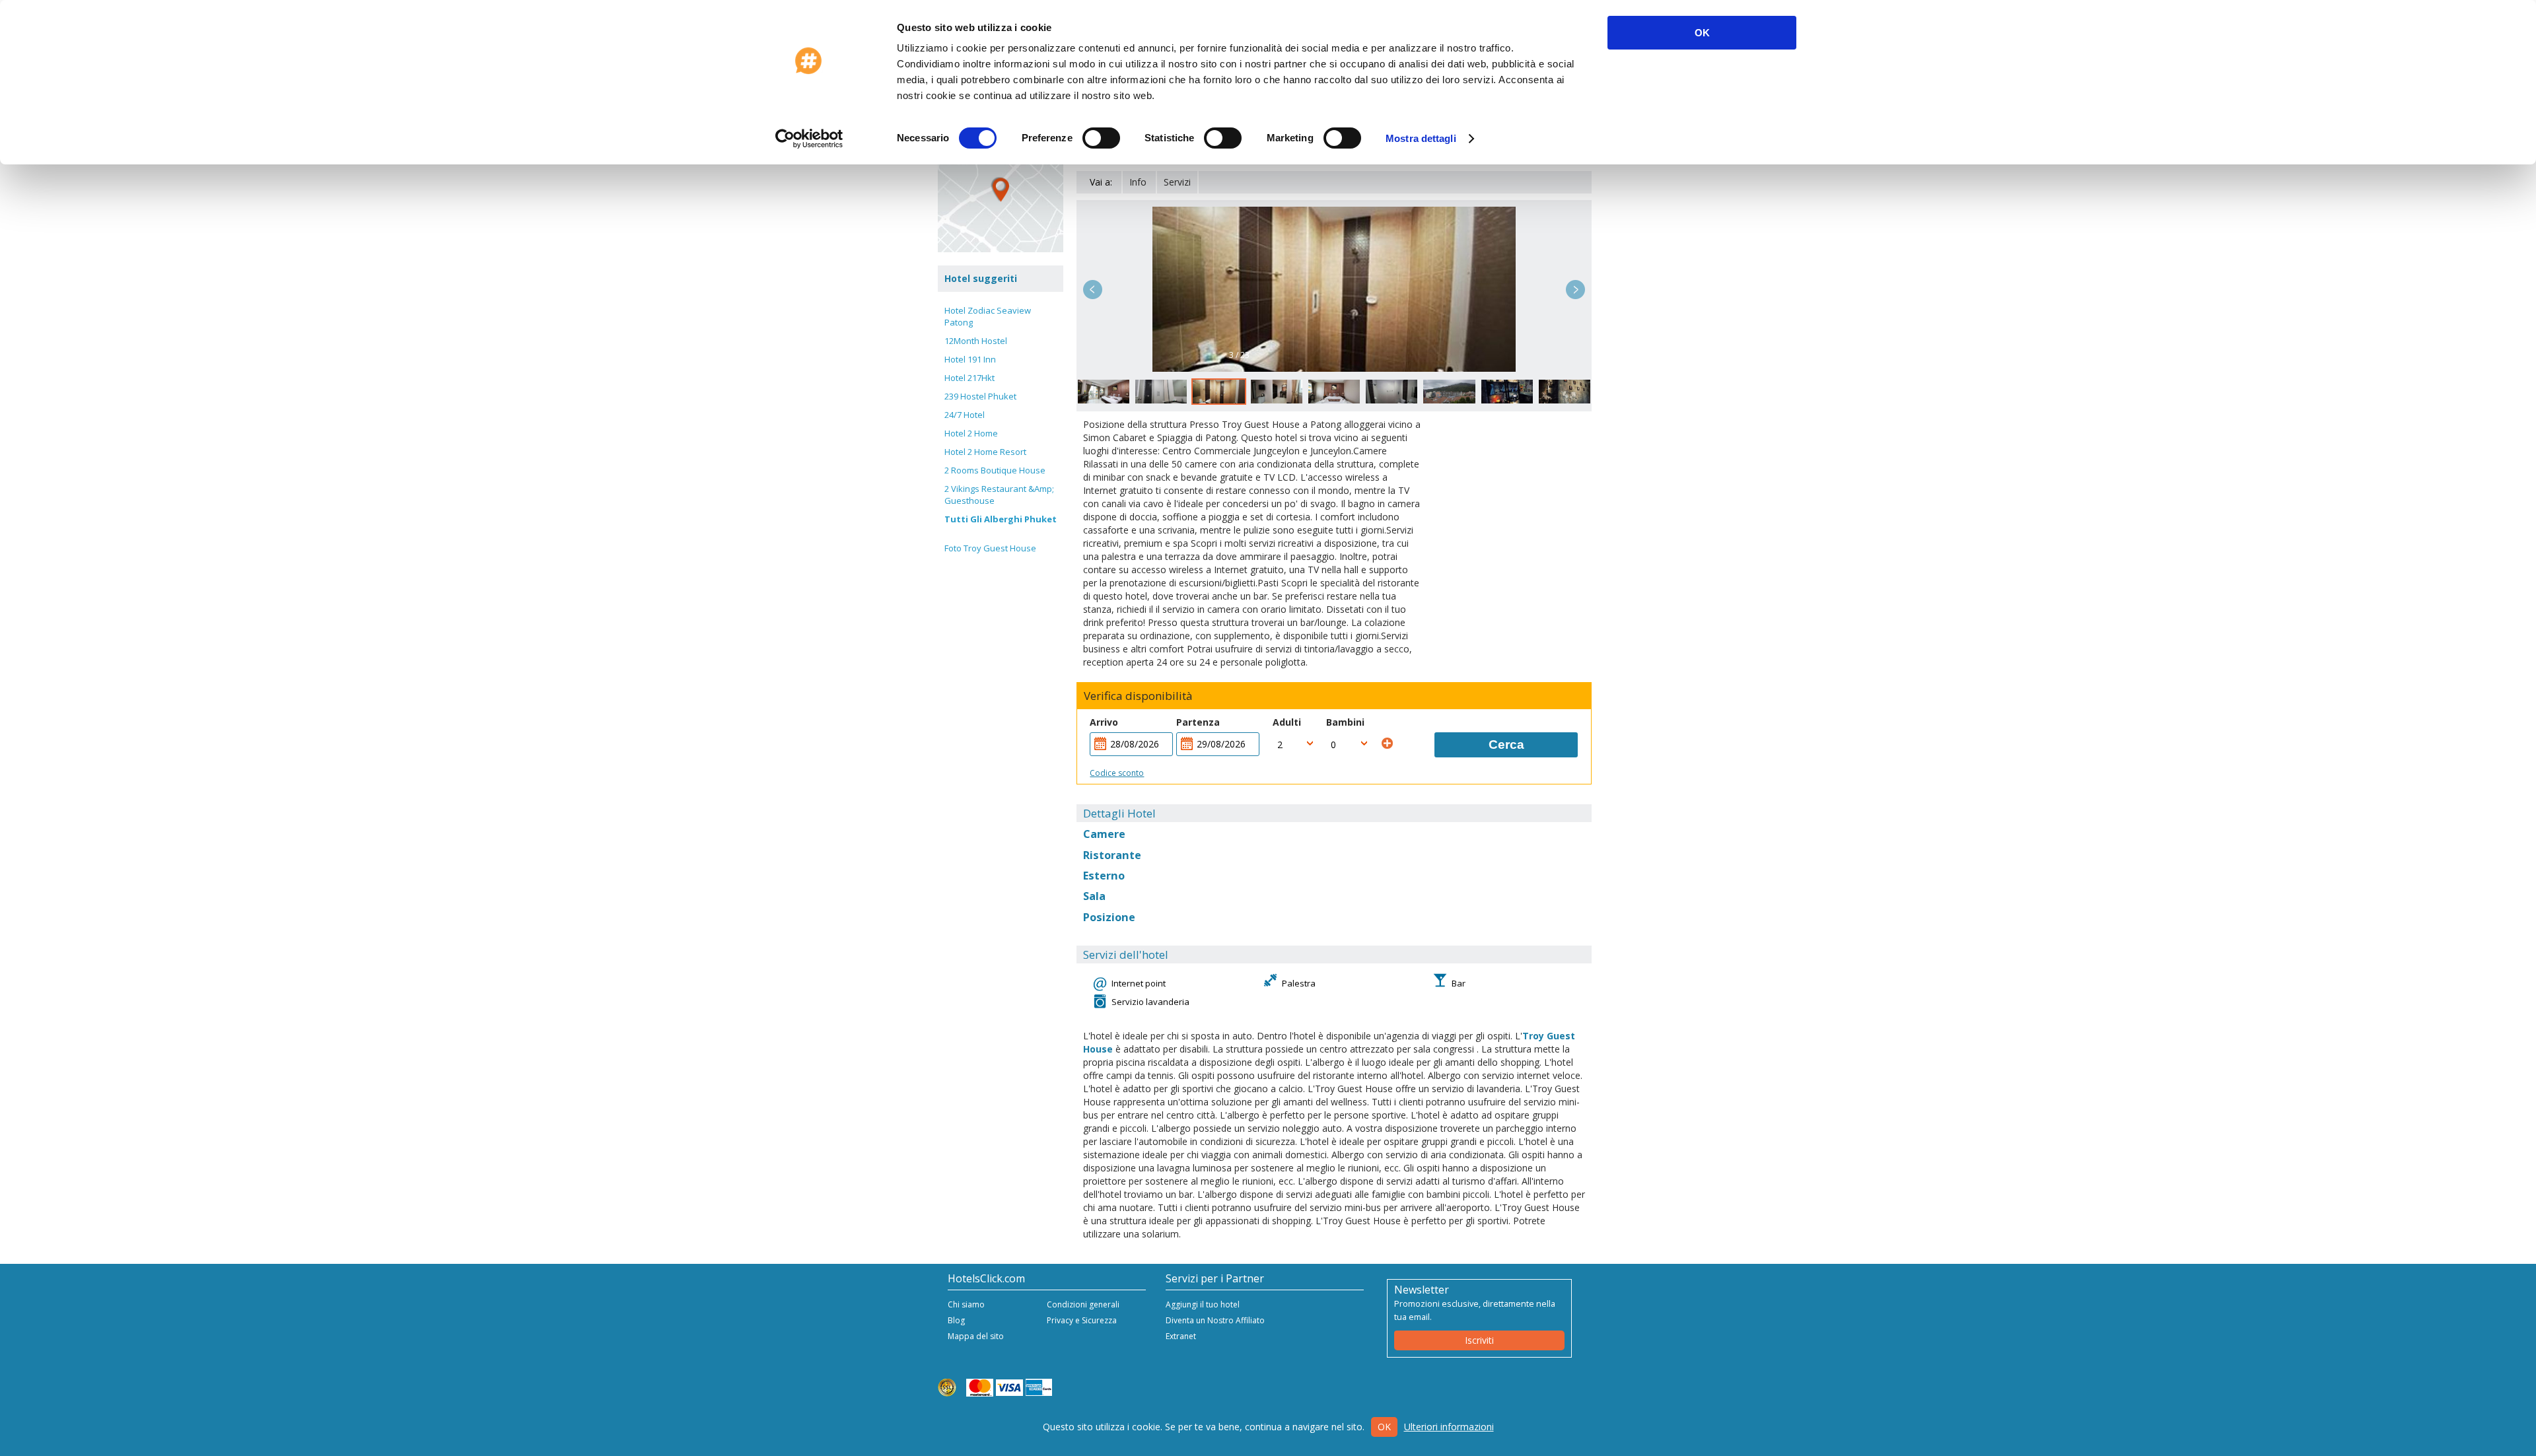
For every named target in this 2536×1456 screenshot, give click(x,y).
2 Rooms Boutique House (995, 470)
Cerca (1506, 745)
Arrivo (1104, 722)
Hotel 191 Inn (970, 359)
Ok (1384, 1427)
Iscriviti (1479, 1340)
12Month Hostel (976, 341)
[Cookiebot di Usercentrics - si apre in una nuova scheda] (809, 139)
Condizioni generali (1083, 1304)
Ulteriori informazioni (1449, 1427)
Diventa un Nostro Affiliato (1215, 1320)
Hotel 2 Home (971, 433)
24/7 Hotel (965, 415)
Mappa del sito (976, 1336)
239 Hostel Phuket (980, 396)
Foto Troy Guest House (990, 548)
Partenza (1198, 722)
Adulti (1287, 722)
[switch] (1101, 138)
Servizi (1177, 182)
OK (1702, 33)
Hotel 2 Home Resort (985, 452)
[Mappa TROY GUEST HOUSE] (1001, 190)
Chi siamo (966, 1304)
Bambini (1345, 722)
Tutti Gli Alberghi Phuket (1001, 519)
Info (1138, 182)
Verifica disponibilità (1138, 696)
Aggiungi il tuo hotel (1203, 1304)
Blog (956, 1320)
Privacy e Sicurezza (1082, 1320)
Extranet (1181, 1336)
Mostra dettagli (1421, 138)
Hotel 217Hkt (969, 378)
